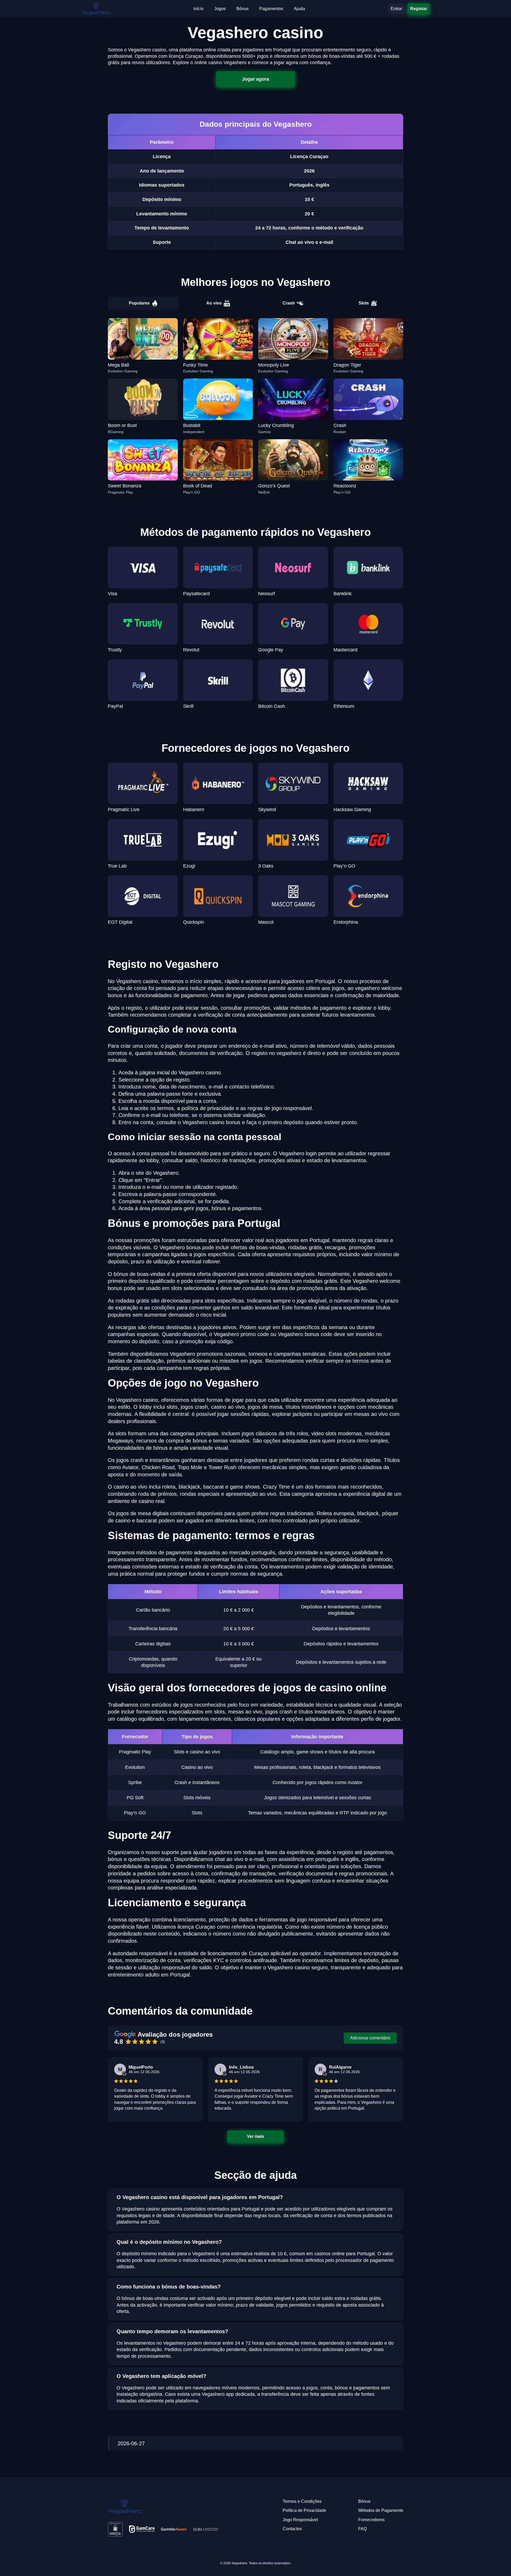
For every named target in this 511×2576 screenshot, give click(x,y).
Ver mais (256, 2137)
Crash (289, 303)
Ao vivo (214, 303)
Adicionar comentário (370, 2038)
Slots (364, 303)
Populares (139, 303)
